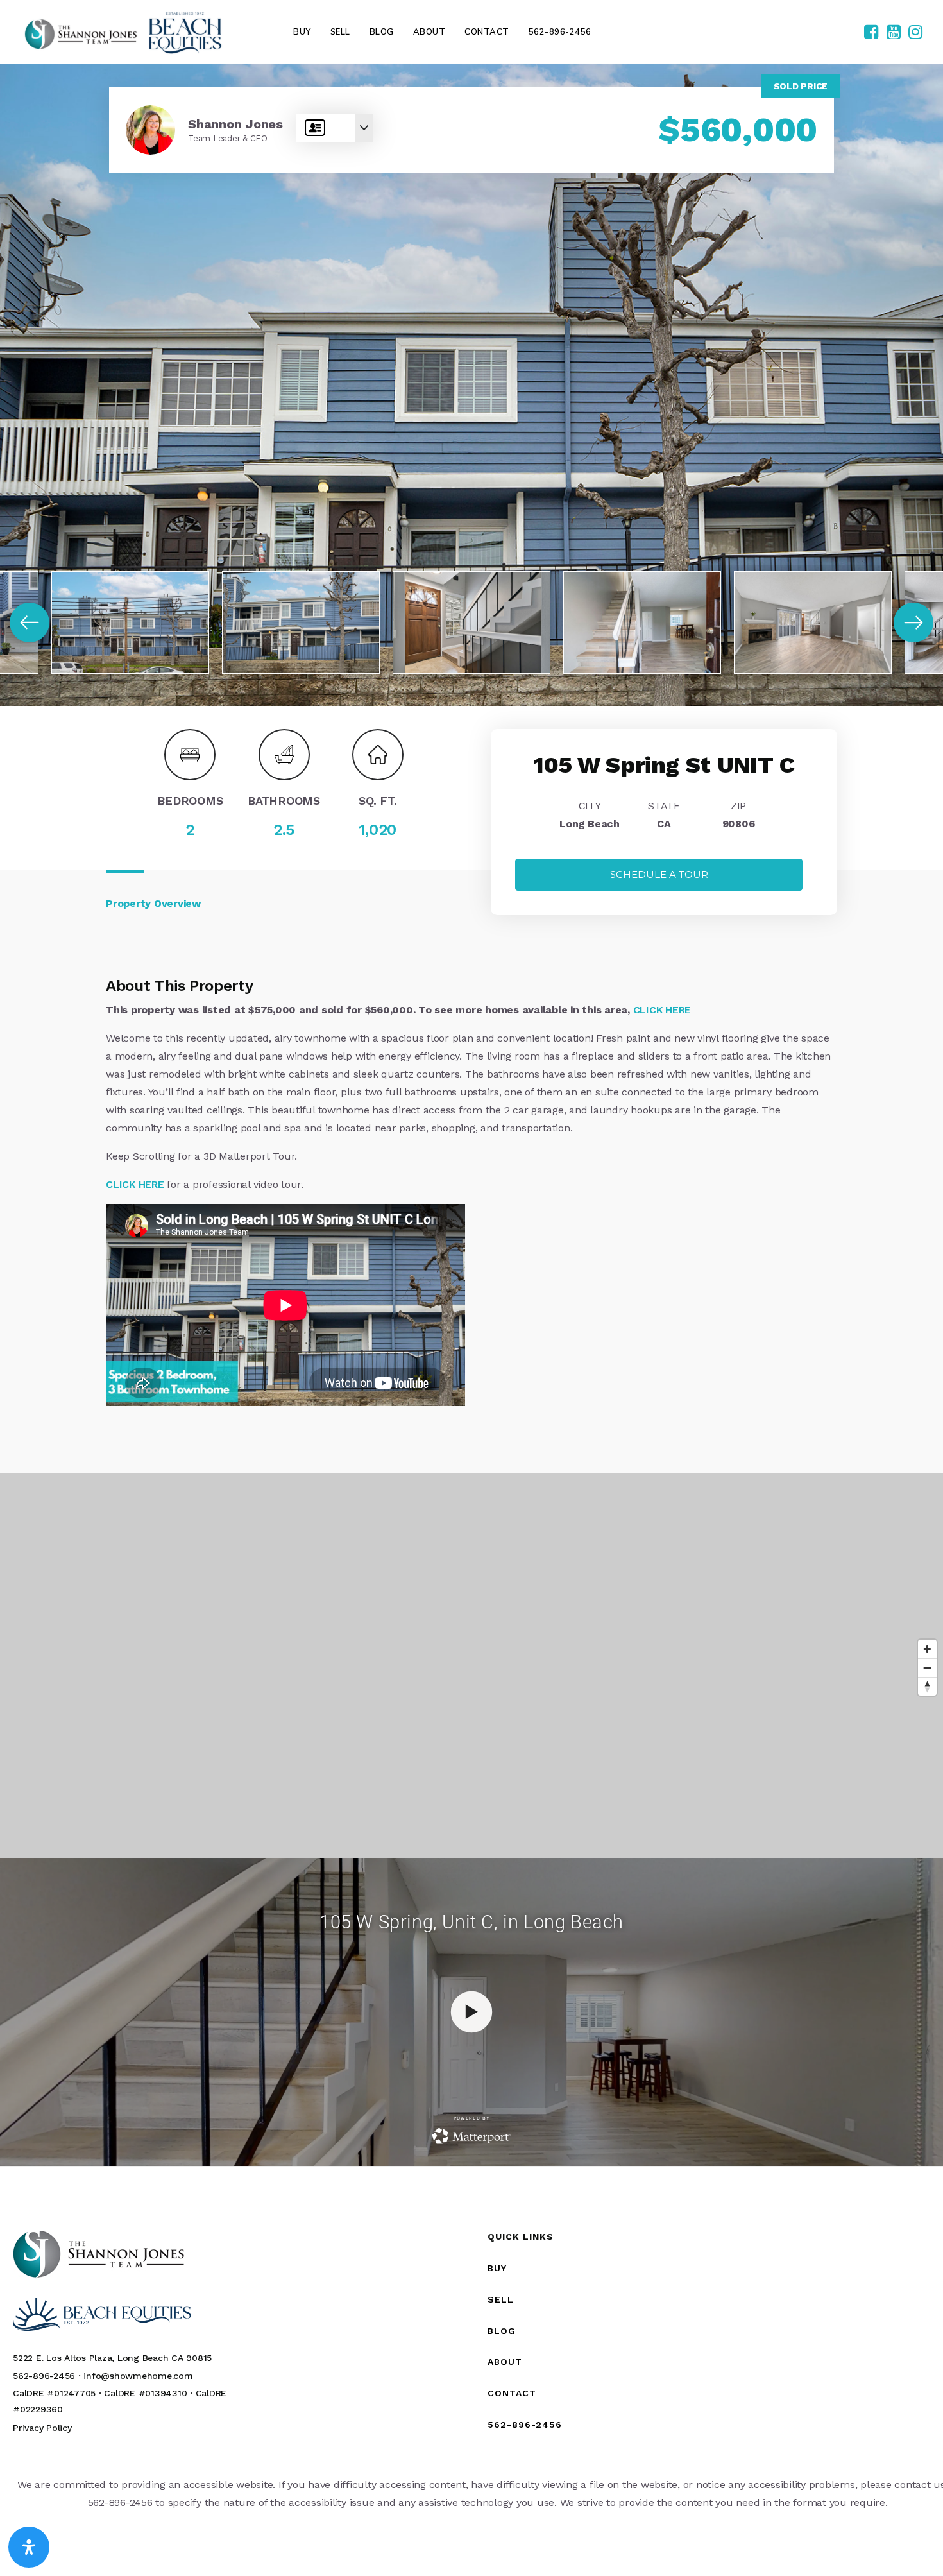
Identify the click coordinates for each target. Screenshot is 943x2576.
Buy (497, 2268)
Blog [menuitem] (382, 32)
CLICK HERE (662, 1010)
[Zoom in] (927, 1649)
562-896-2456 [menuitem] (560, 32)
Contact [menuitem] (487, 32)
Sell (501, 2299)
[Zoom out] (927, 1668)
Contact (512, 2393)
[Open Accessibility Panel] (29, 2547)
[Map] (471, 1665)
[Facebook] (871, 33)
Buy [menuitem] (302, 32)
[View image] (130, 623)
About (505, 2362)
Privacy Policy (42, 2428)
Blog (502, 2331)
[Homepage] (123, 32)
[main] (471, 1115)
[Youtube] (894, 33)
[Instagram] (915, 33)
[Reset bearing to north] (927, 1686)
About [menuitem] (429, 32)
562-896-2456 (525, 2425)
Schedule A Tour (659, 874)
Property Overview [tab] (153, 903)
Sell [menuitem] (340, 32)
